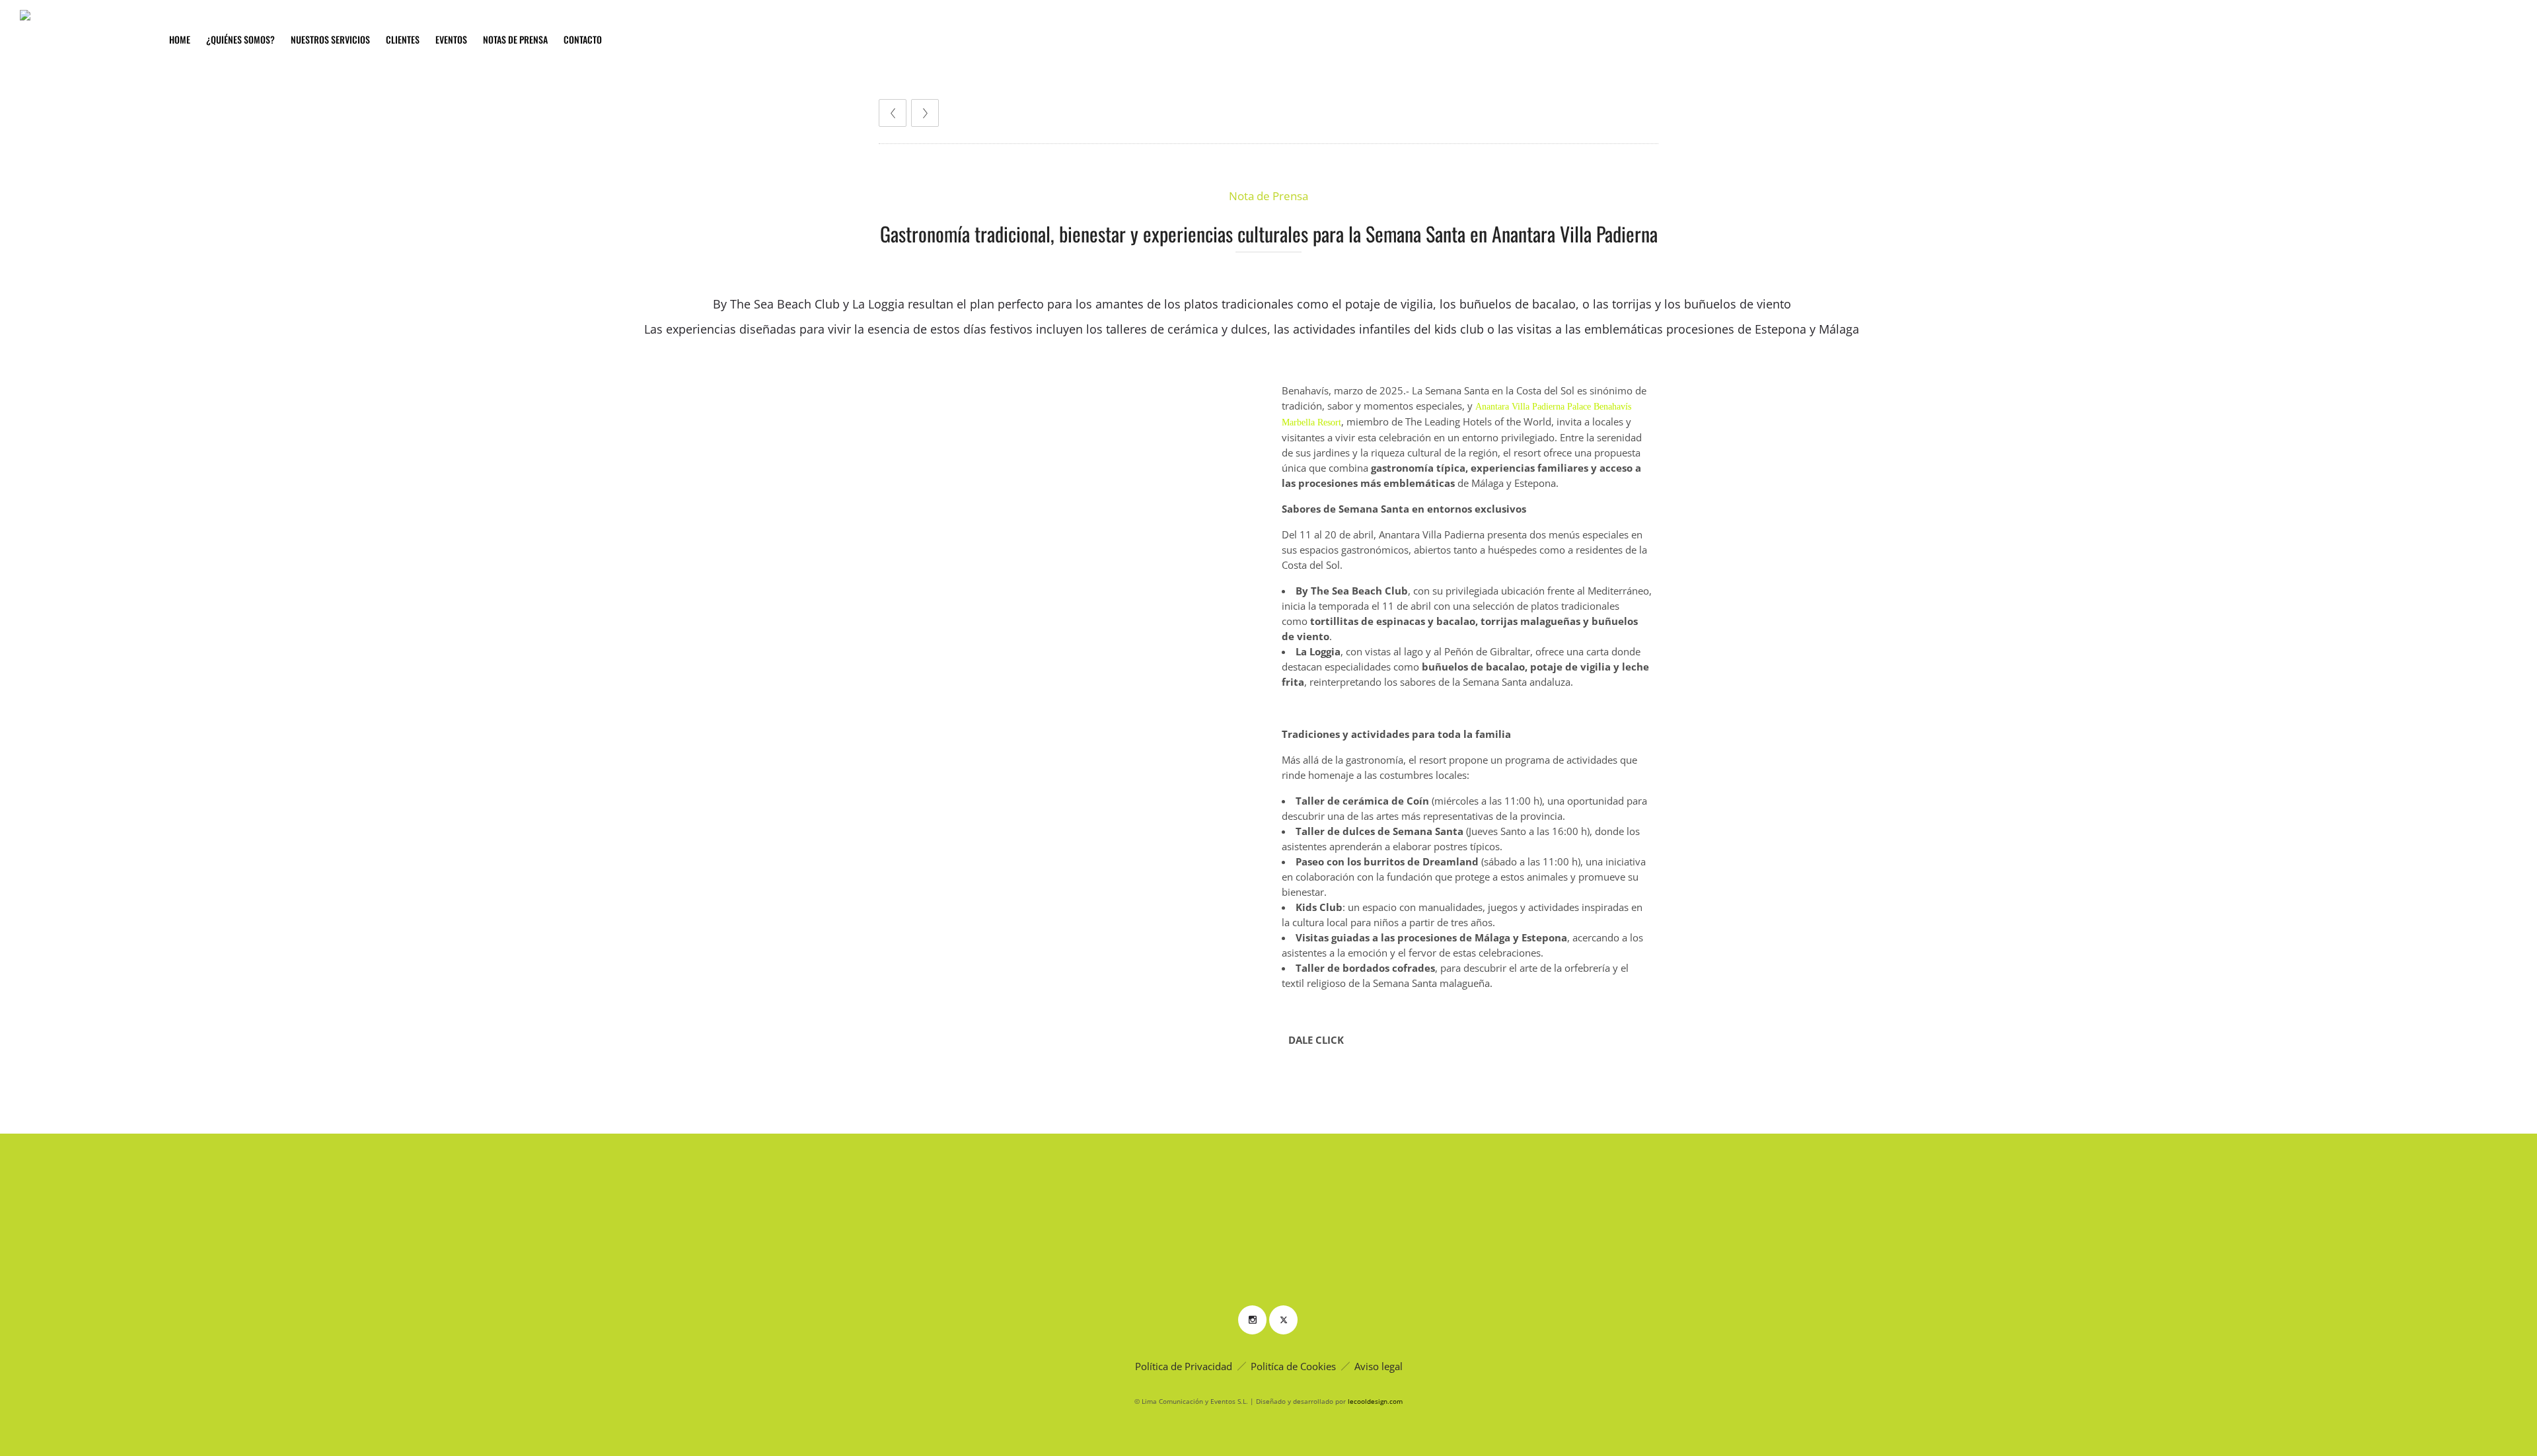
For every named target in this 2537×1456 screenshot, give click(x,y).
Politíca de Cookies (1293, 1366)
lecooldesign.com (1375, 1401)
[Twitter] (1283, 1320)
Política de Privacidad (1184, 1366)
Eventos (451, 39)
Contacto (583, 39)
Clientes (403, 39)
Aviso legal (1379, 1366)
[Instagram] (1252, 1320)
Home (180, 39)
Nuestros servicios (330, 39)
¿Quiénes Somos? (240, 39)
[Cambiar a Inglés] (931, 40)
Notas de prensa (515, 39)
